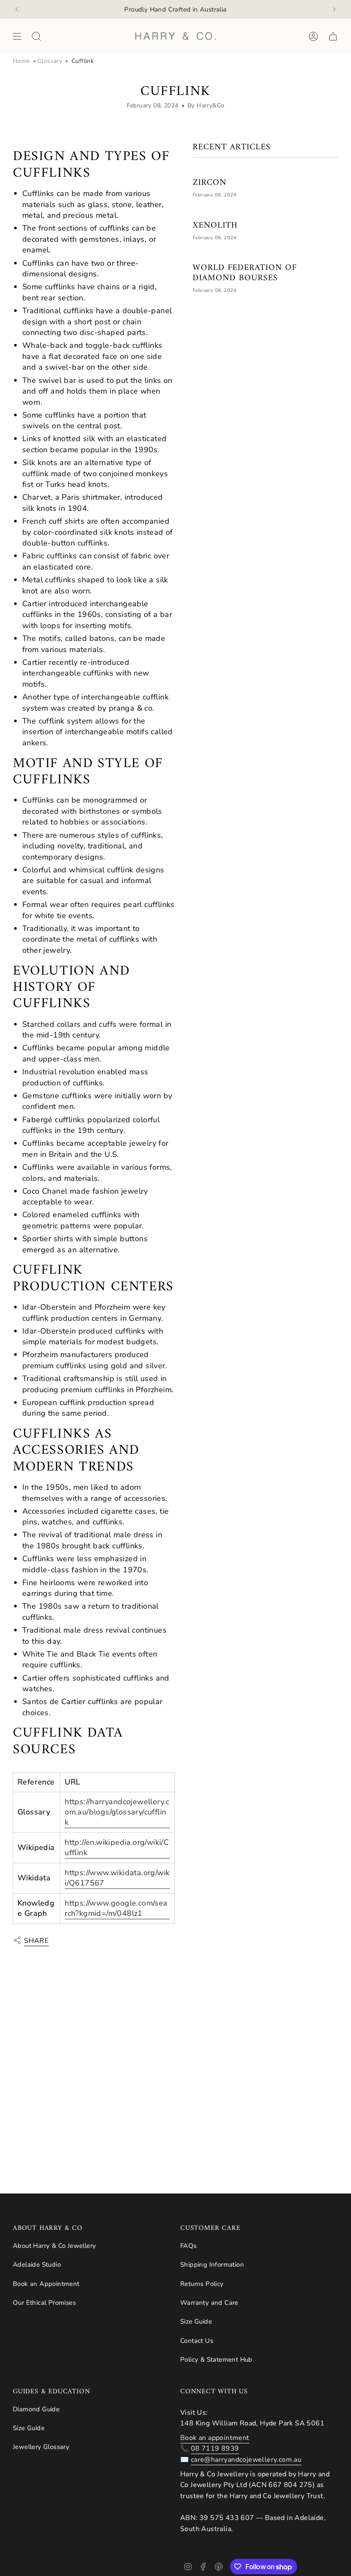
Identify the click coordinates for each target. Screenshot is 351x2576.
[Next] (334, 9)
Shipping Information (212, 2265)
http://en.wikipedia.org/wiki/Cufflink (117, 1847)
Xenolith (215, 226)
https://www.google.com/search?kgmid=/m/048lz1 (116, 1908)
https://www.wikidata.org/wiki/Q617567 (117, 1878)
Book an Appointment (46, 2284)
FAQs (189, 2246)
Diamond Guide (36, 2409)
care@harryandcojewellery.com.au (246, 2460)
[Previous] (17, 9)
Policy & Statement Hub (216, 2360)
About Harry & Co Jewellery (54, 2246)
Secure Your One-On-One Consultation (175, 9)
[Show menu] (17, 36)
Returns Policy (202, 2284)
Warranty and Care (209, 2303)
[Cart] (333, 36)
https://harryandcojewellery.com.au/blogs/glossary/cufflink (117, 1812)
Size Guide (196, 2321)
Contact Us (197, 2341)
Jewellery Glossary (41, 2447)
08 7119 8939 (215, 2449)
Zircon (210, 183)
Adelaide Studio (37, 2265)
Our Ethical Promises (44, 2303)
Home (21, 61)
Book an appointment (215, 2438)
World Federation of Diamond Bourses (245, 273)
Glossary (50, 61)
